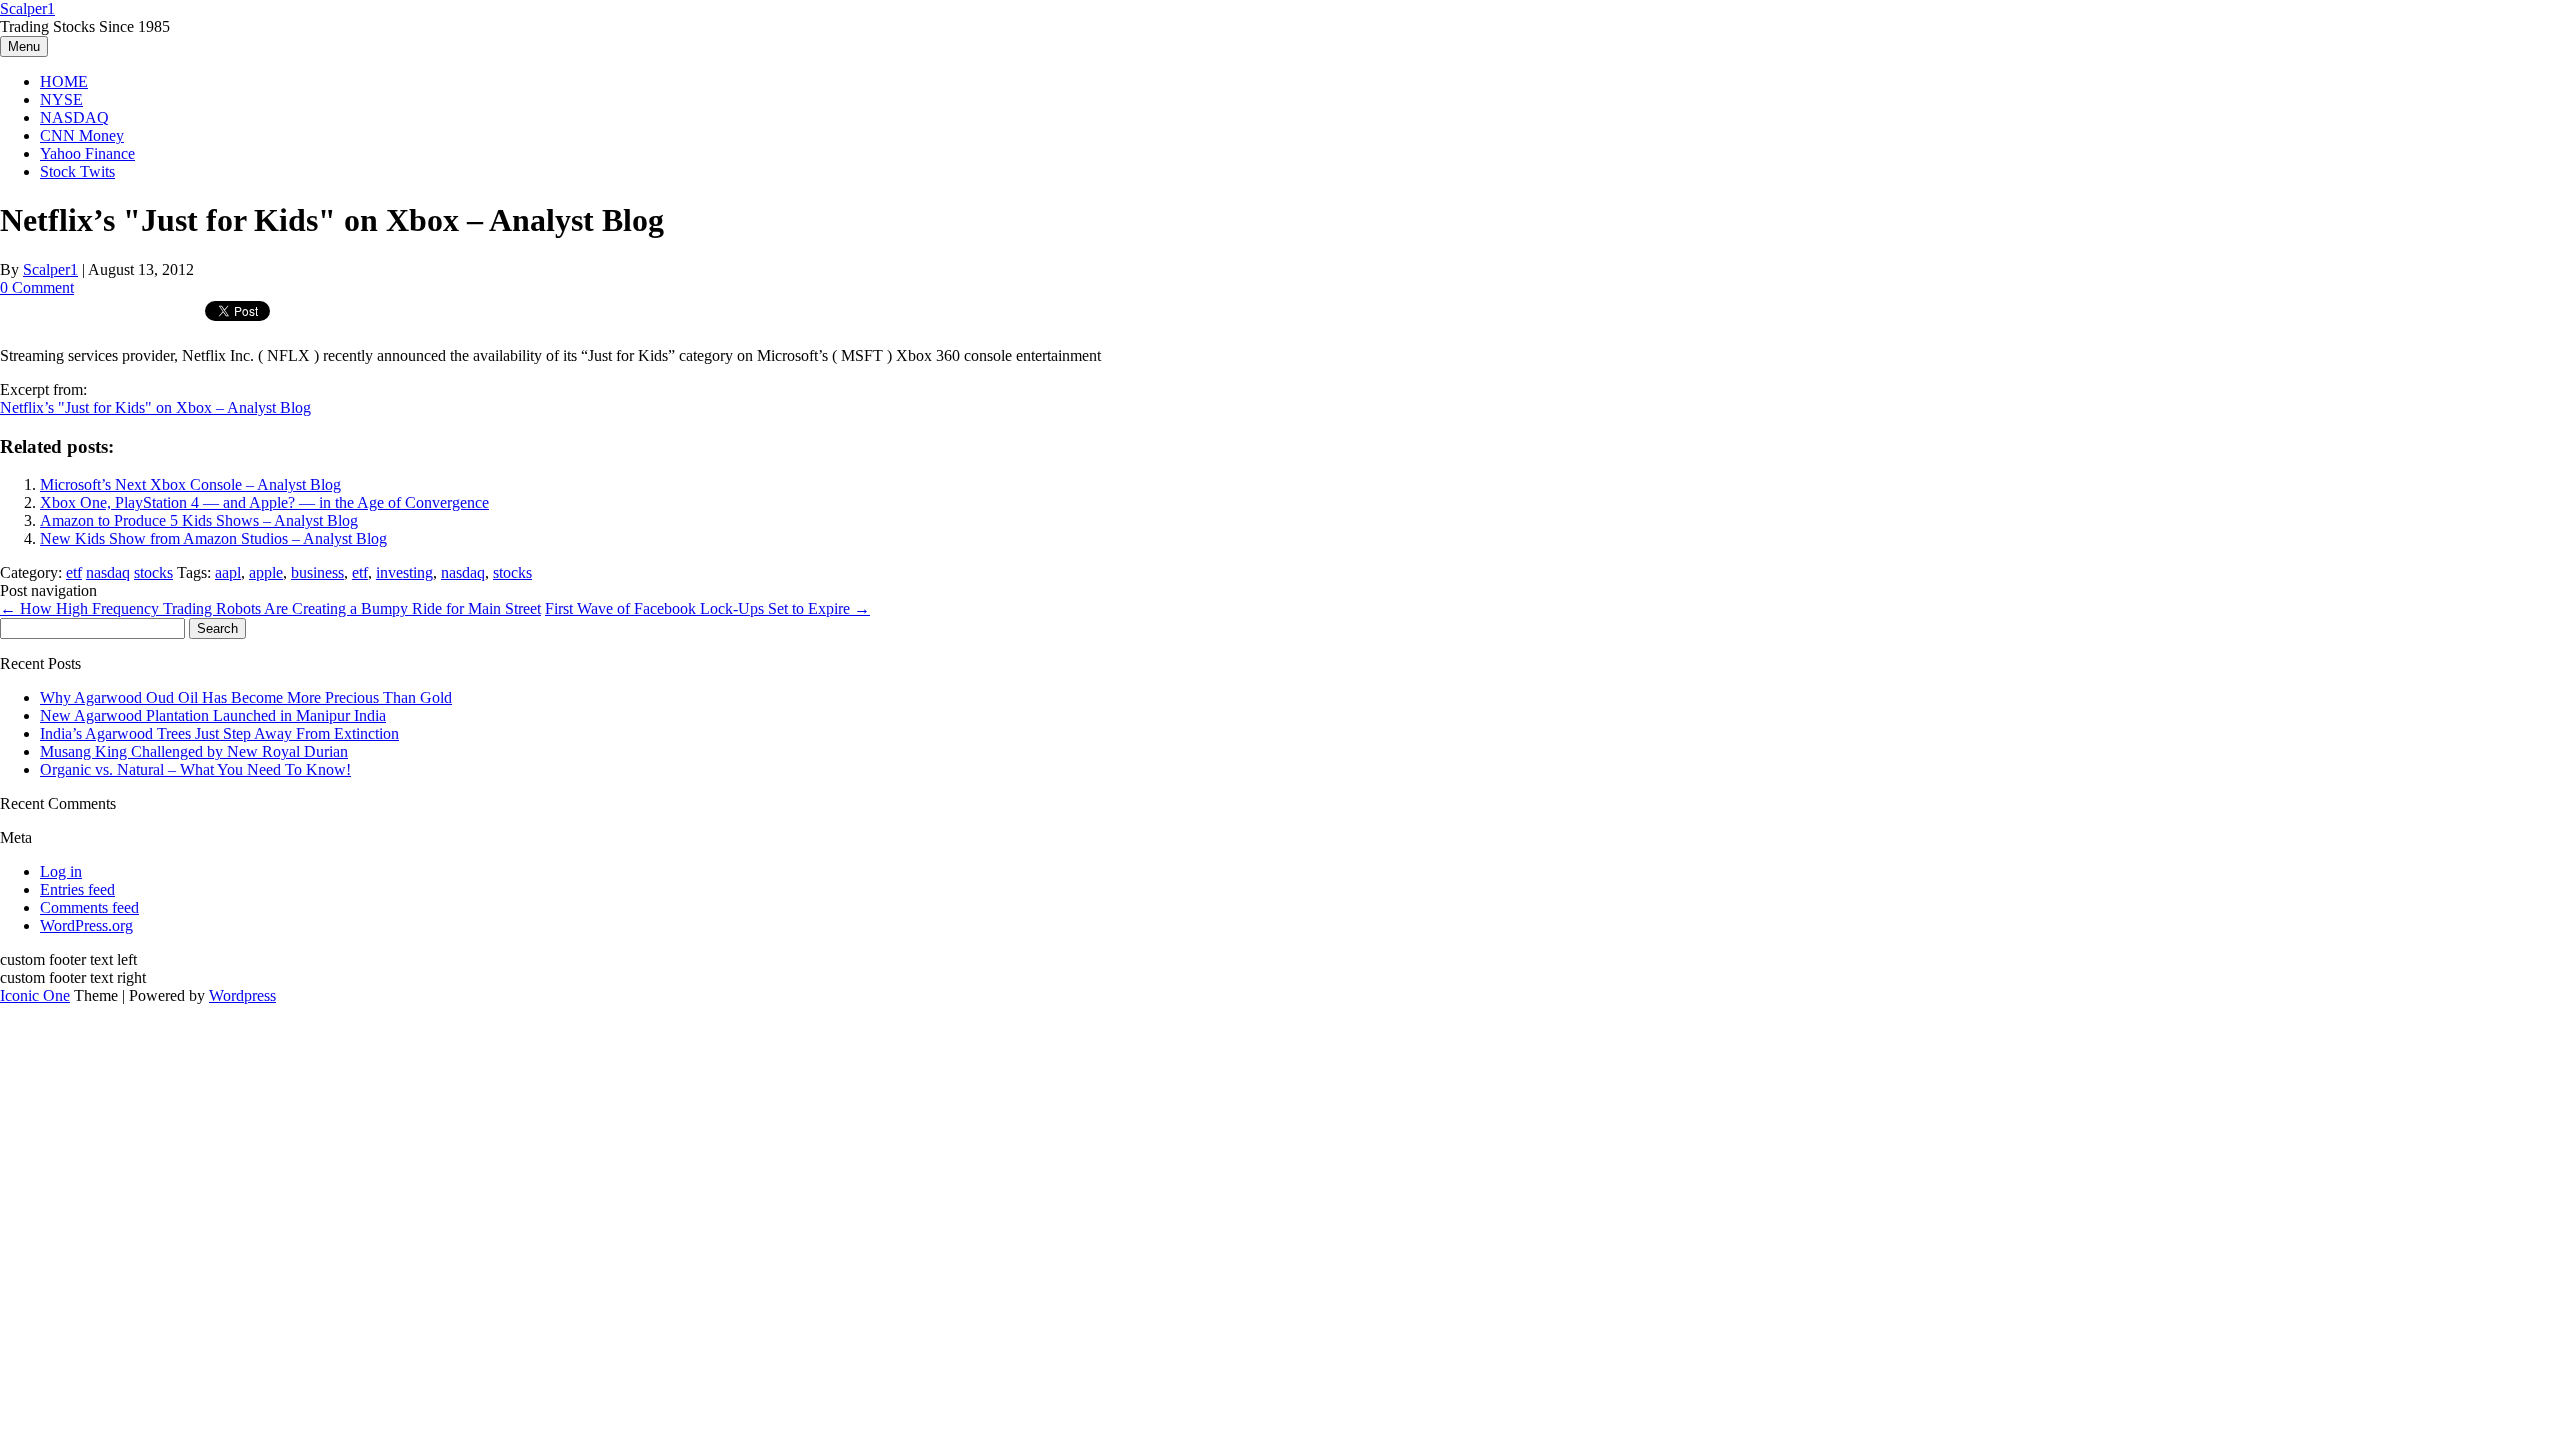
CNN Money (82, 135)
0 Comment (37, 287)
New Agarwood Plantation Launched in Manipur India (213, 715)
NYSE (61, 99)
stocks (153, 572)
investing (404, 572)
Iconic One (35, 995)
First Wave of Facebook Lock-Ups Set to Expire (707, 608)
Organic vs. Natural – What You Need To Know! (195, 769)
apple (266, 572)
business (317, 572)
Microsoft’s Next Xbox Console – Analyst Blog (190, 484)
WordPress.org (86, 925)
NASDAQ (74, 117)
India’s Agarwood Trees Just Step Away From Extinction (219, 733)
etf (74, 572)
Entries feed (77, 889)
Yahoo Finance (87, 153)
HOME (64, 81)
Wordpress (242, 995)
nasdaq (108, 572)
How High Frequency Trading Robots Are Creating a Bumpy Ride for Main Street (270, 608)
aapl (228, 572)
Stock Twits (77, 171)
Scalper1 (27, 8)
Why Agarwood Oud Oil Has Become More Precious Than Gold (246, 697)
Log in (61, 871)
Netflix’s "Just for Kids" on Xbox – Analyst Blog (155, 407)
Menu (24, 46)
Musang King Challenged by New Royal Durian (194, 751)
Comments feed (89, 907)
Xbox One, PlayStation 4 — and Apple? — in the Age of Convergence (264, 502)
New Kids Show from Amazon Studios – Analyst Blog (213, 538)
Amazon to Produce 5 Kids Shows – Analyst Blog (199, 520)
